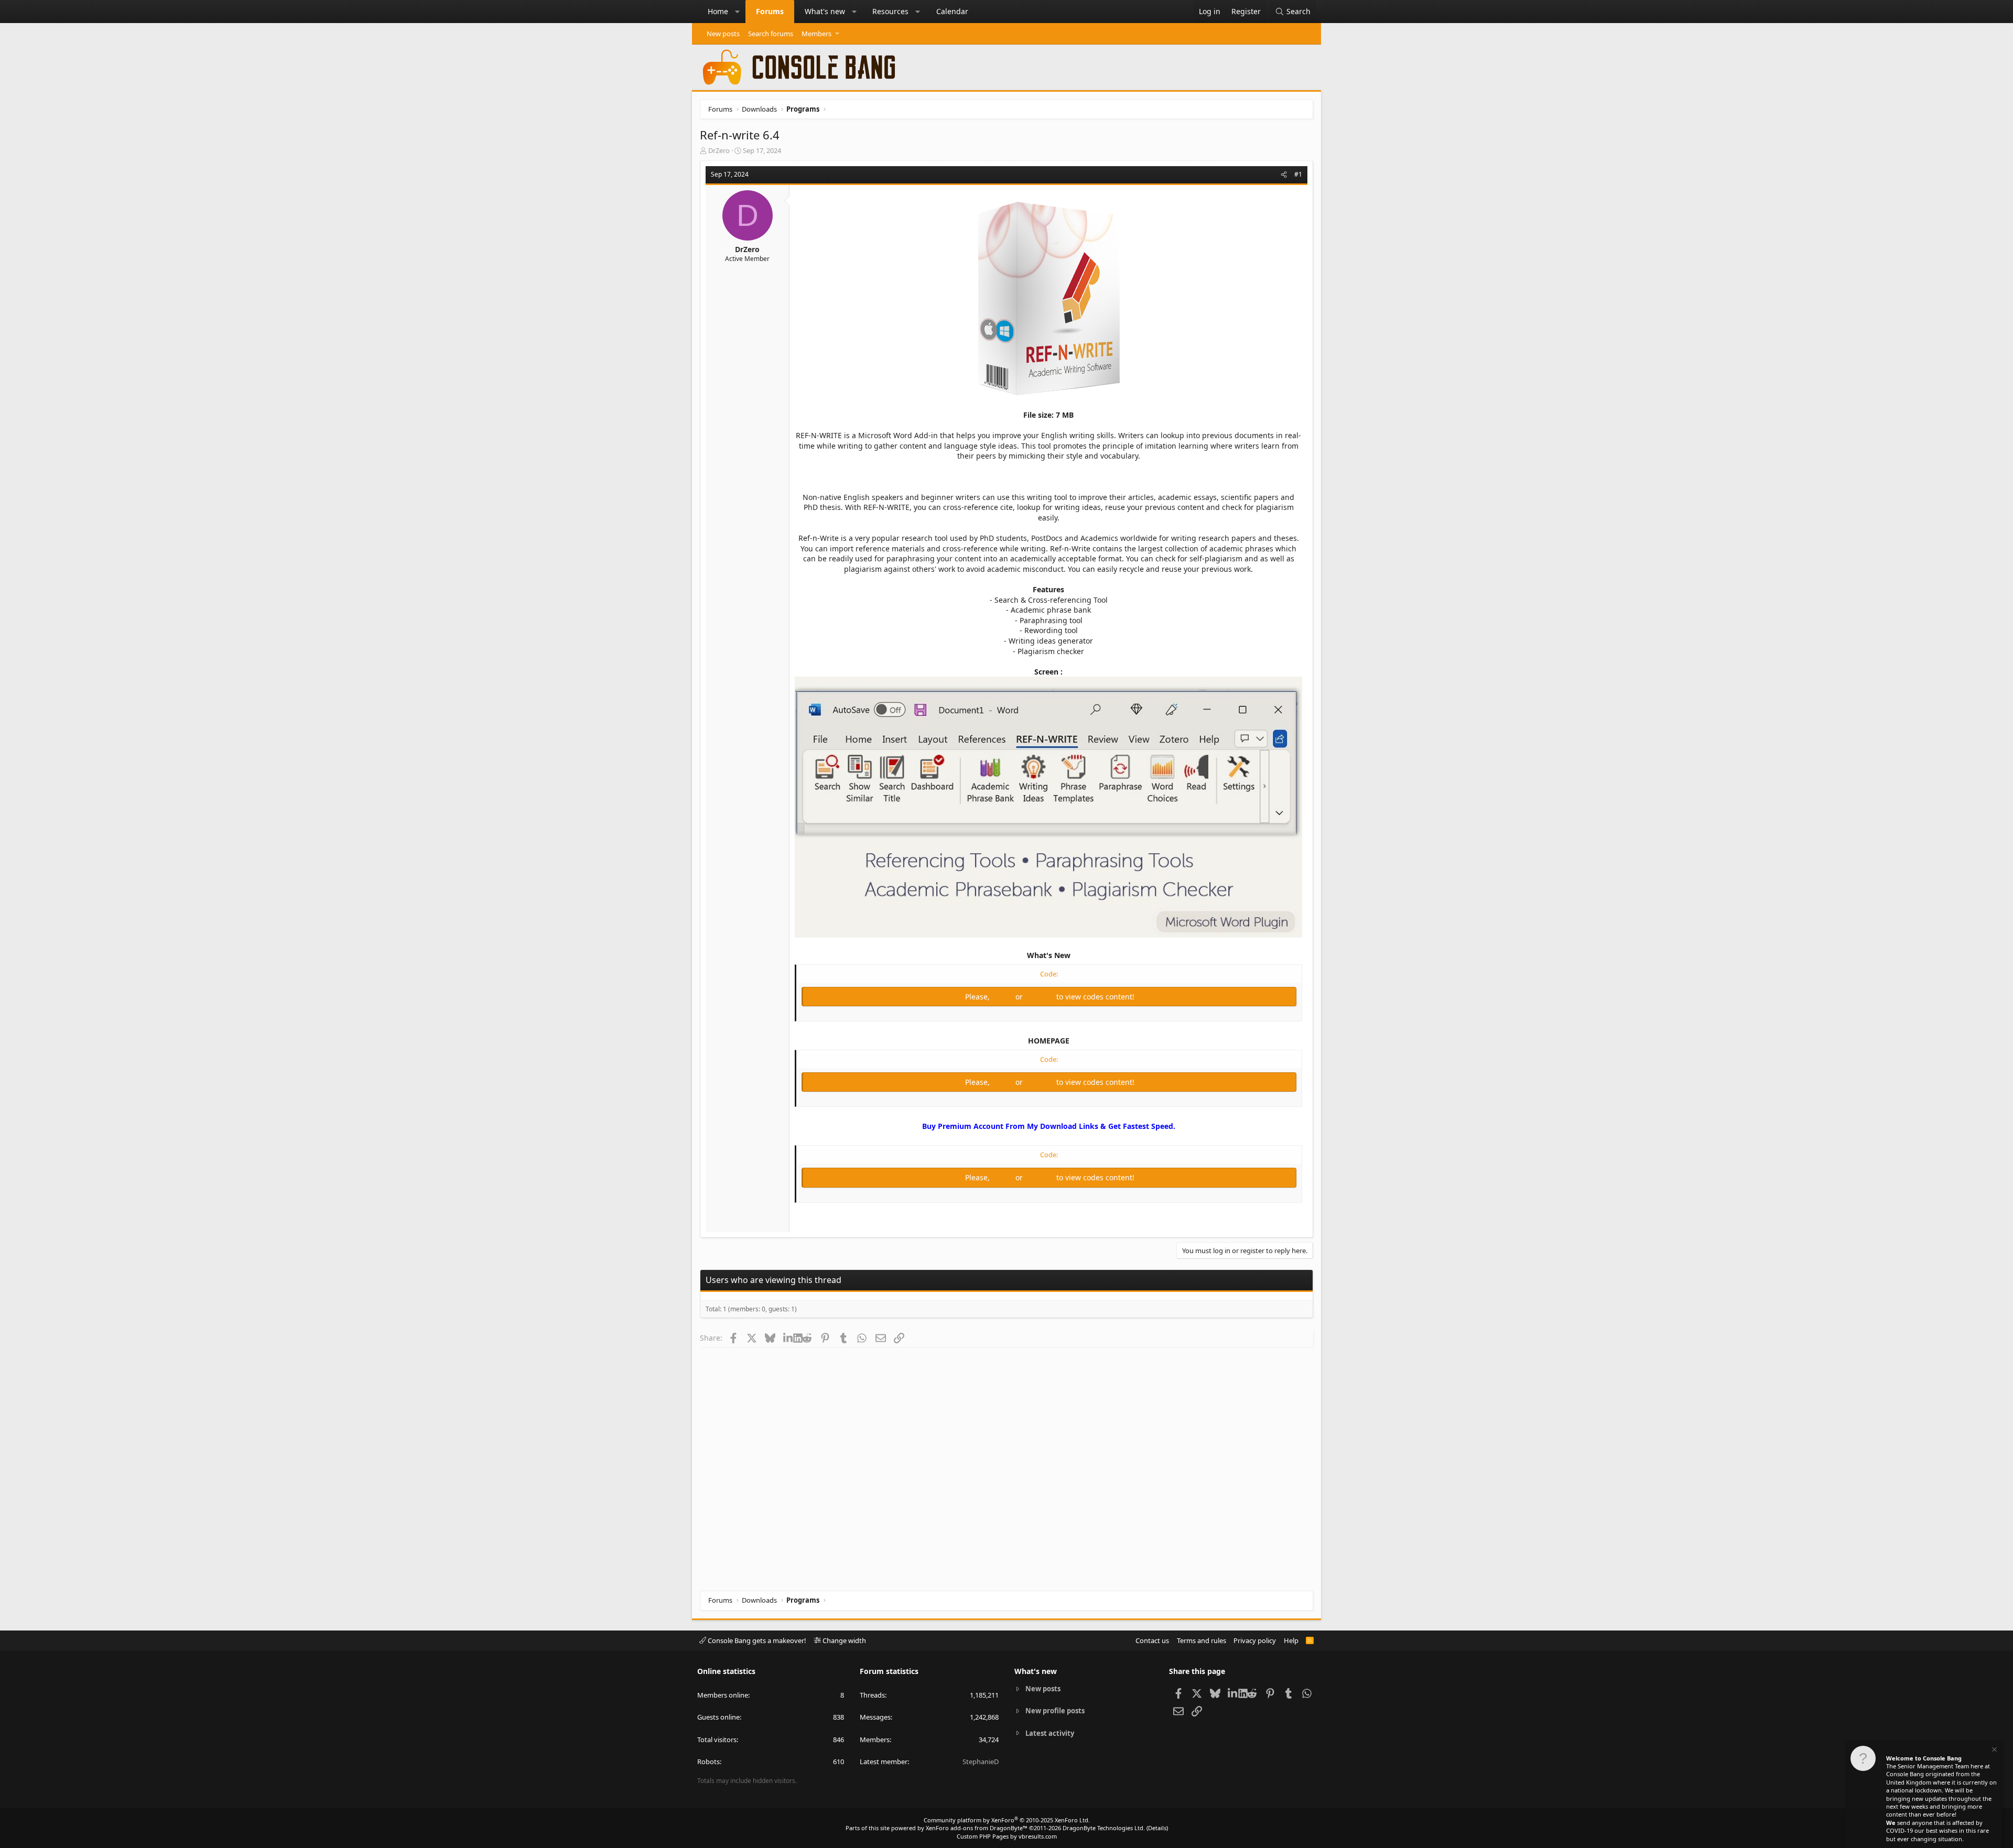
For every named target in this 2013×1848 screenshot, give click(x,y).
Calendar (952, 11)
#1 (1298, 174)
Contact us (1152, 1640)
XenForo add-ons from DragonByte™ (977, 1828)
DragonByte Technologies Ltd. (1104, 1828)
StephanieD (981, 1762)
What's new (825, 11)
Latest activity (1050, 1733)
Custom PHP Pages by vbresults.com (1007, 1836)
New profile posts (1055, 1711)
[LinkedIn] (788, 1338)
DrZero (719, 150)
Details (1157, 1828)
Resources (890, 11)
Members (816, 34)
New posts (723, 34)
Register (1041, 997)
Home (718, 11)
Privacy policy (1255, 1640)
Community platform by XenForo (1007, 1820)
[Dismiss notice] (1994, 1751)
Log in (1004, 997)
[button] (738, 12)
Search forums (771, 34)
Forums (770, 11)
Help (1291, 1640)
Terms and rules (1202, 1640)
